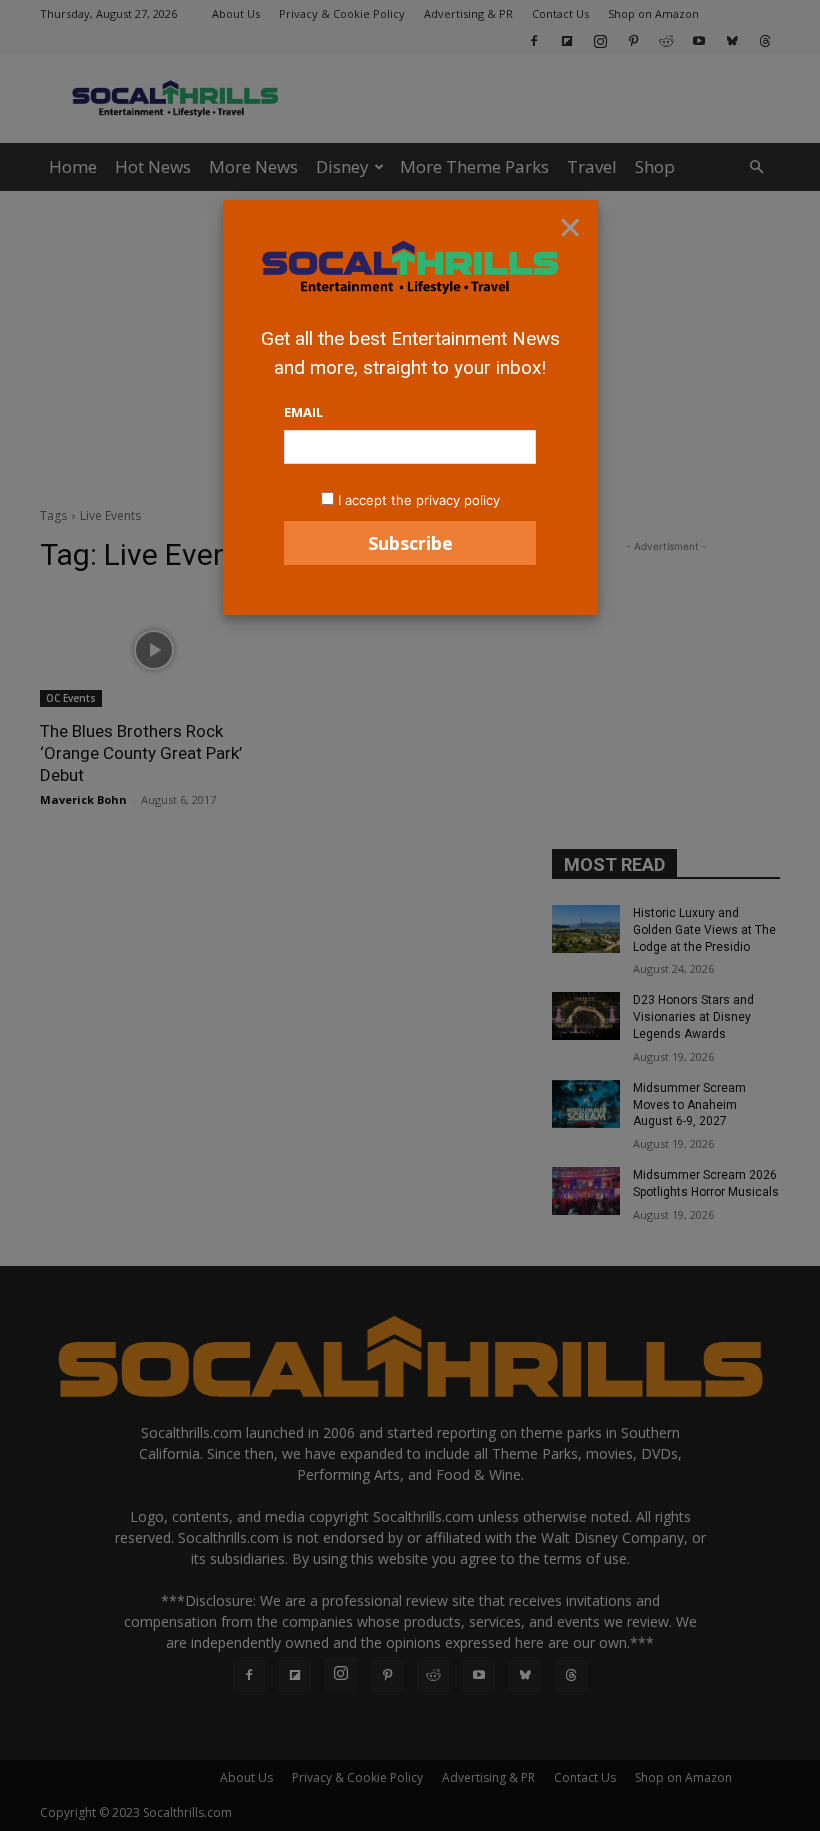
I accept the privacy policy (419, 500)
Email (303, 412)
